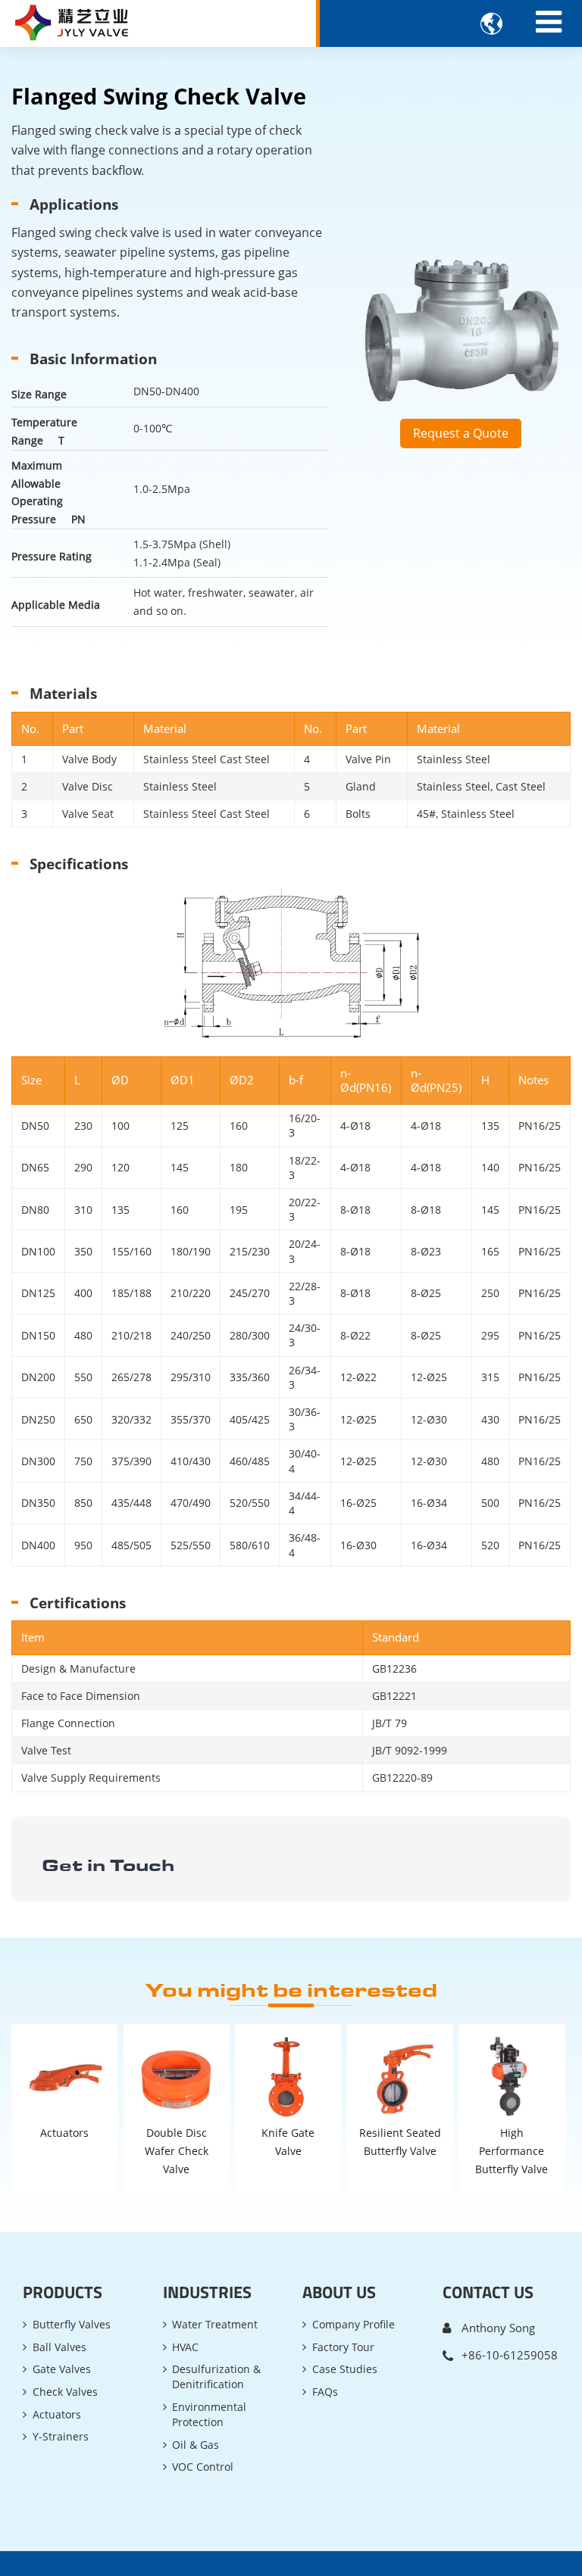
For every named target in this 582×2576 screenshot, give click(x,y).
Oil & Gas (196, 2445)
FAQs (325, 2392)
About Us (339, 2292)
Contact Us (488, 2292)
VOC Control (203, 2467)
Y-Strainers (61, 2436)
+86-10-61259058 (510, 2355)
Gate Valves (62, 2369)
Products (63, 2292)
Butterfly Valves (72, 2324)
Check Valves (65, 2392)
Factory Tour (343, 2347)
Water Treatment (215, 2324)
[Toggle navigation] (549, 22)
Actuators (57, 2414)
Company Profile (354, 2324)
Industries (207, 2292)
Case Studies (345, 2369)
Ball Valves (59, 2347)
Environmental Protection (209, 2414)
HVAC (185, 2347)
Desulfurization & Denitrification (216, 2376)
